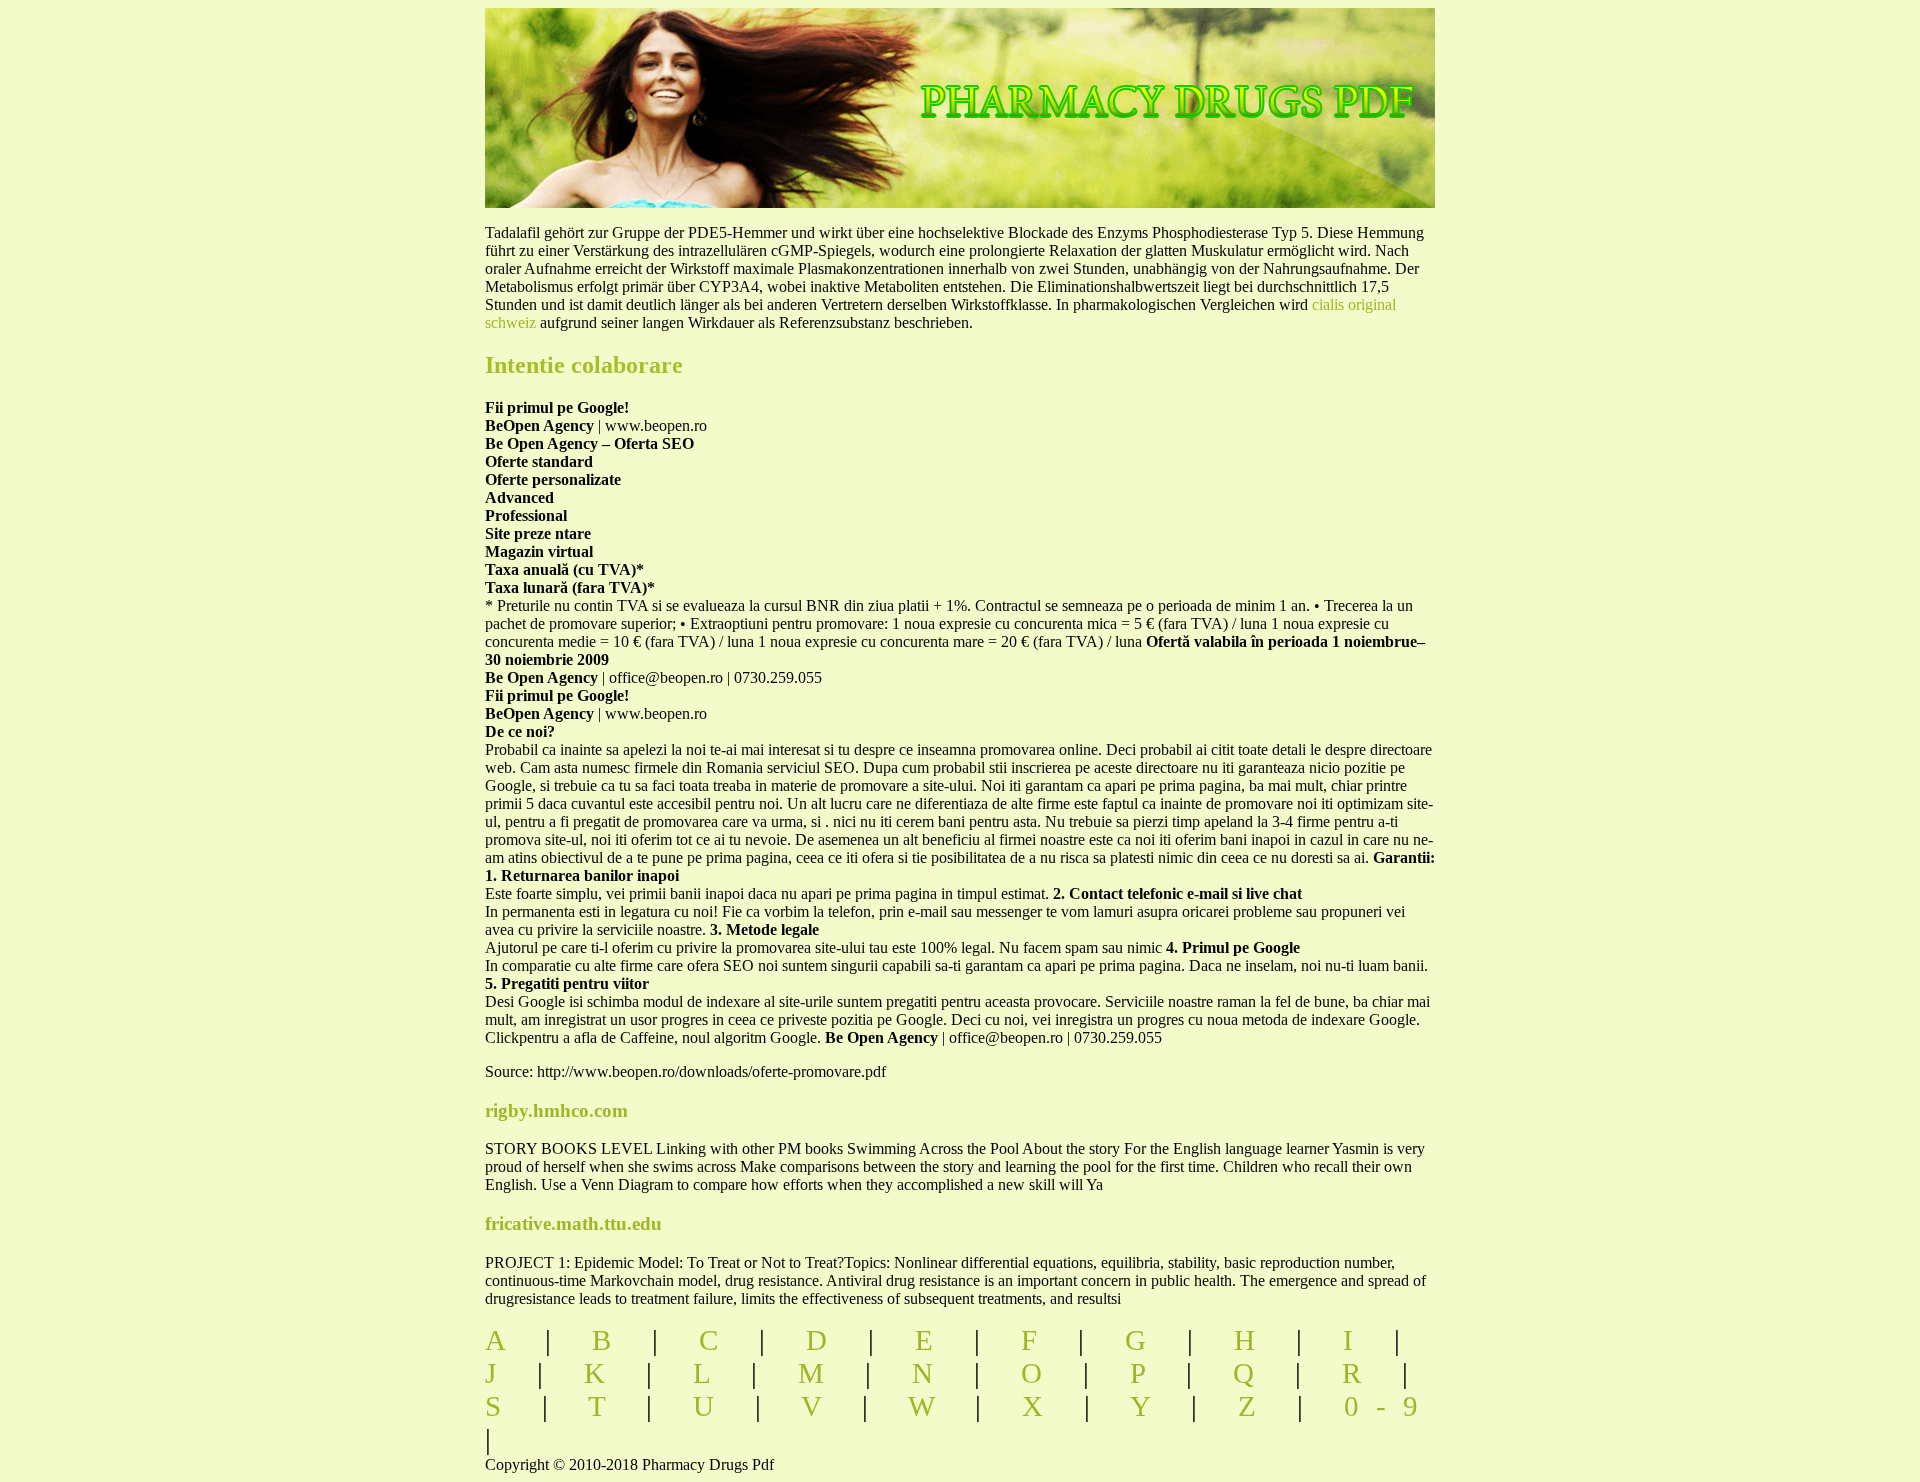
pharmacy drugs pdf (1236, 80)
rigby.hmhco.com (556, 1110)
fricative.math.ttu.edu (573, 1223)
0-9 (1389, 1406)
